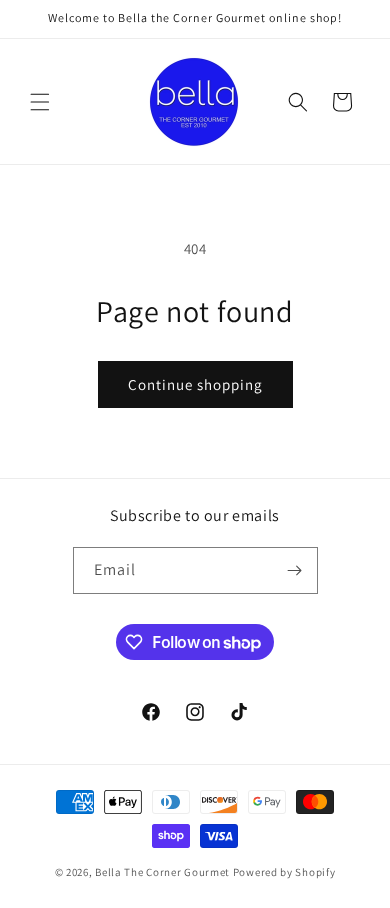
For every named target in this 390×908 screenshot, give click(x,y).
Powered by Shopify (284, 872)
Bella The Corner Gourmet (162, 872)
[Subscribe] (295, 570)
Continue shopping (195, 384)
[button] (40, 102)
